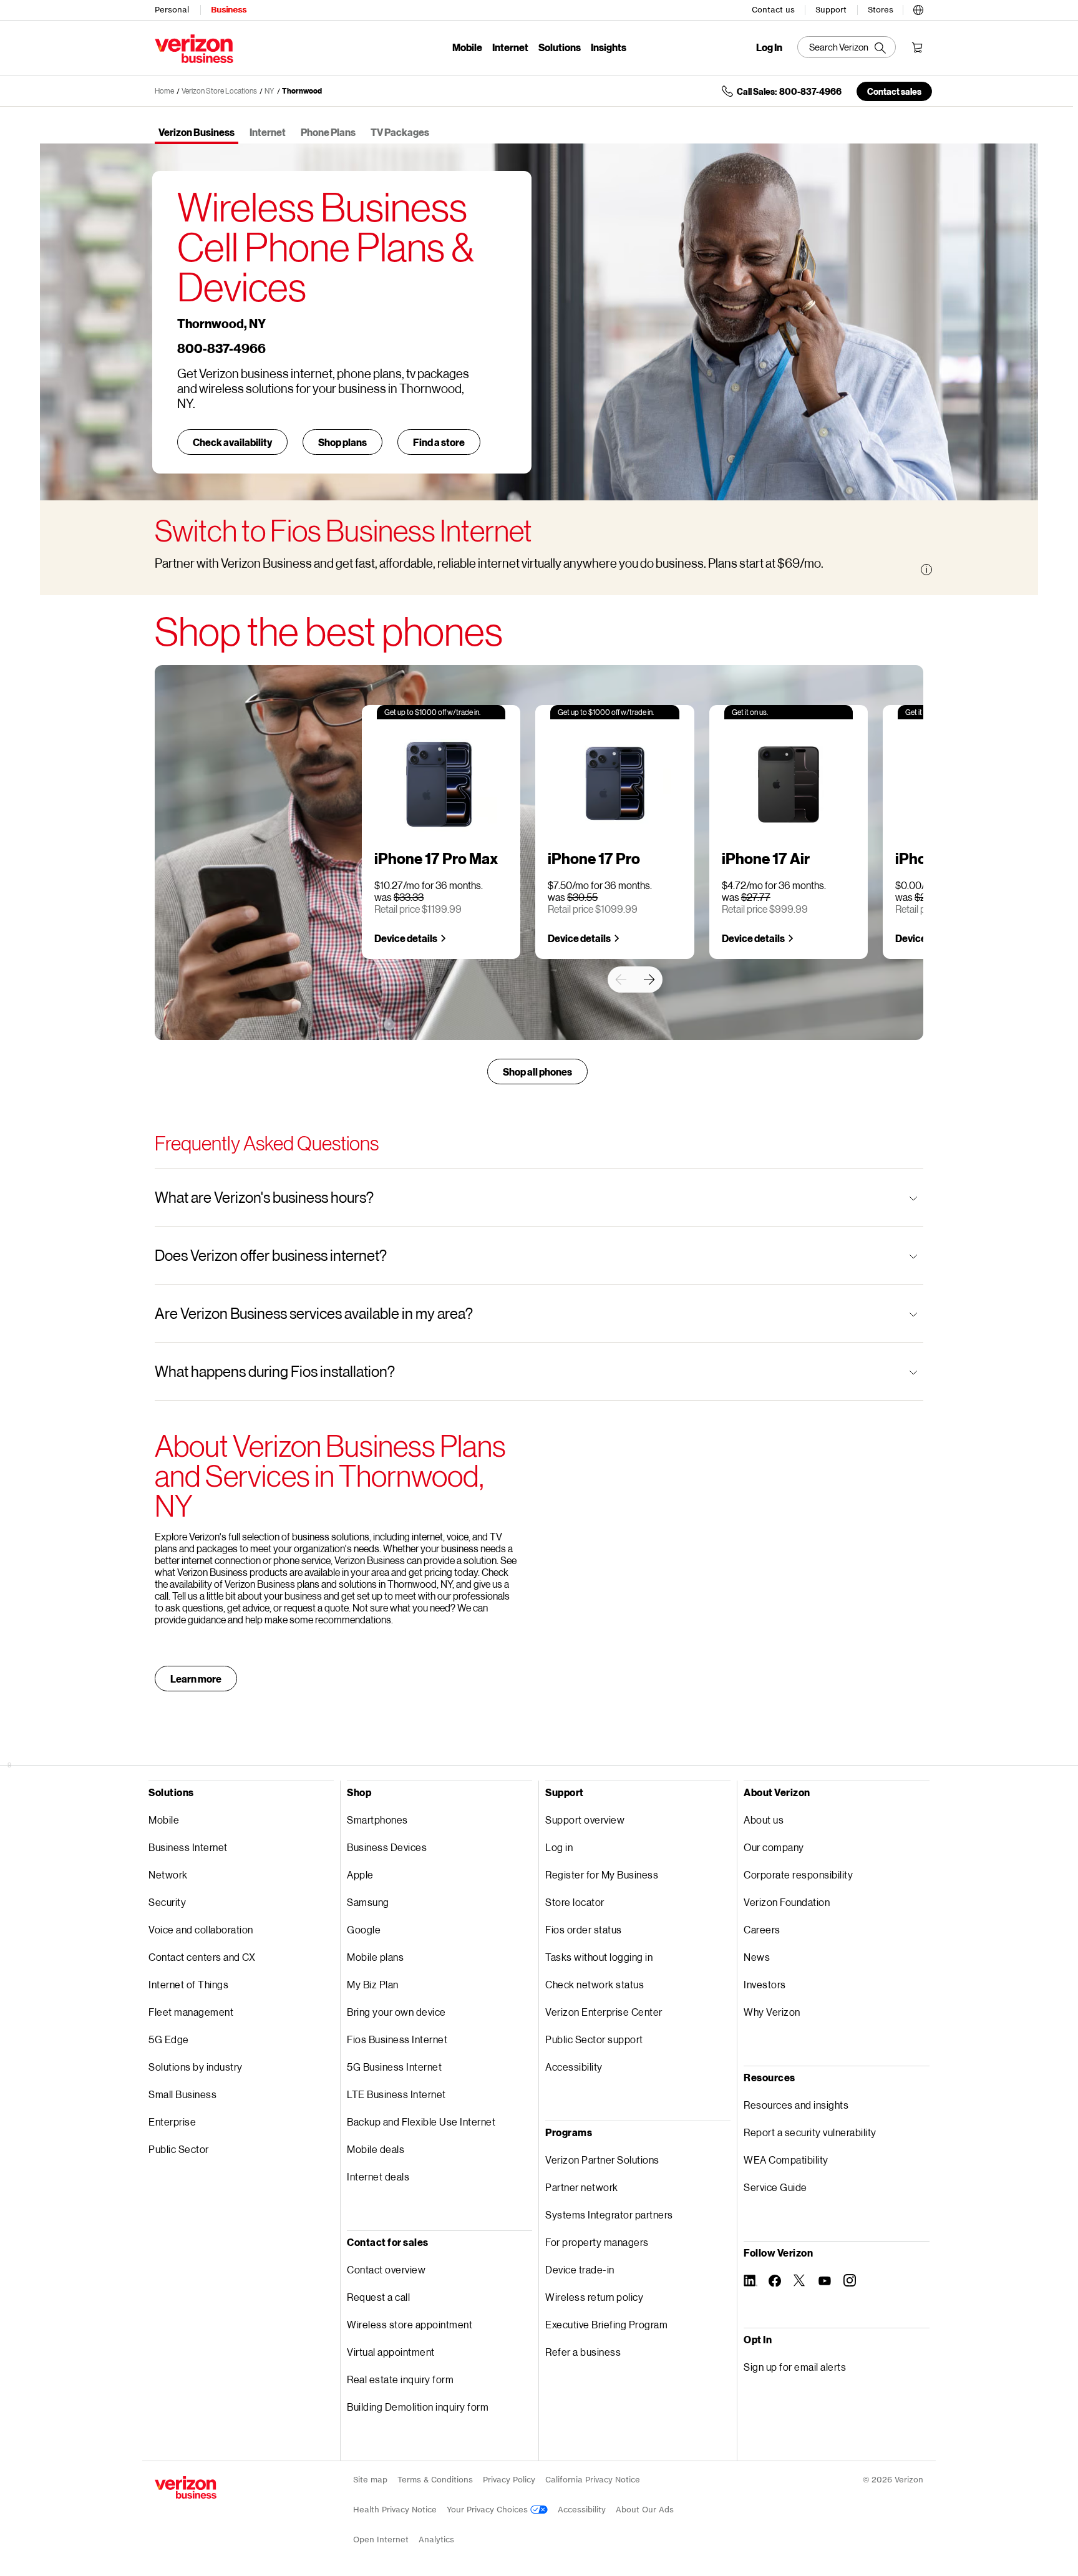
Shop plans (342, 442)
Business (229, 10)
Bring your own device (396, 2012)
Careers (762, 1929)
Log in (559, 1847)
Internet (510, 47)
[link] (621, 979)
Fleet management (191, 2012)
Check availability (232, 442)
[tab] (197, 133)
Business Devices (387, 1847)
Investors (765, 1984)
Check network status (595, 1984)
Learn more (196, 1679)
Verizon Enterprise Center (604, 2012)
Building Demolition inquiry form (418, 2407)
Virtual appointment (391, 2352)
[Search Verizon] (847, 47)
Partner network (582, 2187)
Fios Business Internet (397, 2039)
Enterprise (172, 2122)
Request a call (378, 2297)
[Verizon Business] (194, 49)
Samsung (368, 1902)
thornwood (302, 91)
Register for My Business (602, 1874)
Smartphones (377, 1820)
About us (764, 1820)
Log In (769, 47)
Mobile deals (376, 2149)
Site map (370, 2480)
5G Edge (169, 2039)
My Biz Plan (373, 1984)
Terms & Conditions (435, 2480)
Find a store (439, 442)
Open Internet (381, 2540)
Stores (881, 10)
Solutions (560, 47)
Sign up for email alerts (795, 2367)
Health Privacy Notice (395, 2510)
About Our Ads (645, 2510)
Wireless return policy (594, 2297)
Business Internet (188, 1847)
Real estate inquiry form (400, 2379)
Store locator (575, 1902)
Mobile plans (375, 1957)
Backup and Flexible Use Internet (421, 2122)
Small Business (182, 2094)
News (757, 1957)
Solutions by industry (196, 2067)
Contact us (773, 10)
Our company (774, 1847)
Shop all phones (537, 1072)
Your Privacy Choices (488, 2510)
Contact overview (386, 2269)
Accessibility (574, 2067)
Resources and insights (796, 2105)
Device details (406, 938)
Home (164, 91)
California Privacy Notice (593, 2480)
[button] (918, 8)
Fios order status (584, 1929)
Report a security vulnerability (810, 2132)
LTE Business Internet (396, 2094)
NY (269, 91)
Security (167, 1902)
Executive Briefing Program (606, 2324)
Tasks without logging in (599, 1957)
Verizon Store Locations (219, 91)
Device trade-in (580, 2269)
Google (364, 1929)
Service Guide (775, 2187)
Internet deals (378, 2176)
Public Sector (179, 2149)
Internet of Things (188, 1984)
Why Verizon (772, 2012)
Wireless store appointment (410, 2324)
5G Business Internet (394, 2067)
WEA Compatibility (786, 2160)
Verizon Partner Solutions (602, 2160)
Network (168, 1874)
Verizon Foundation (787, 1902)
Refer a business (583, 2352)
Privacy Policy (509, 2480)
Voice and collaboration (201, 1929)
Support (831, 10)
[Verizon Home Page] (186, 2487)
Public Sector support (594, 2039)
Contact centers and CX (202, 1957)
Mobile (467, 47)
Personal (172, 10)
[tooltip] (926, 570)
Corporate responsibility (798, 1874)
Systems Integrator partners (609, 2214)
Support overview (585, 1820)
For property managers (597, 2242)
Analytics (436, 2540)
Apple (360, 1874)
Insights (609, 47)
